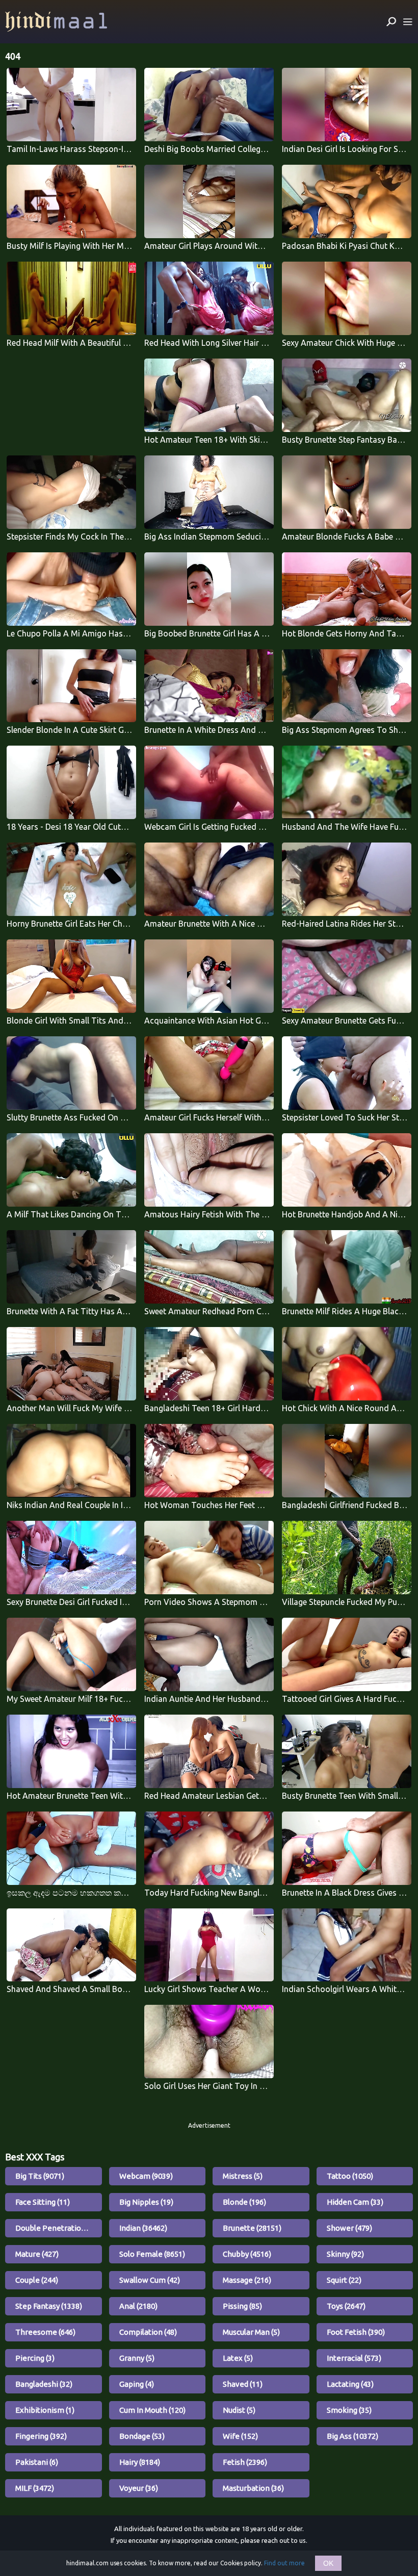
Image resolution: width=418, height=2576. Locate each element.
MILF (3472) (35, 2488)
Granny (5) (137, 2358)
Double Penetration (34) (58, 2228)
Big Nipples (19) (146, 2202)
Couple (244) (37, 2280)
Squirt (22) (344, 2280)
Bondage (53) (142, 2436)
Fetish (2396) (245, 2462)
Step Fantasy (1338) (49, 2306)
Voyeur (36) (139, 2488)
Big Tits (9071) (40, 2176)
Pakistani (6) (37, 2462)
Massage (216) (247, 2280)
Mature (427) (37, 2254)
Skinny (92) (345, 2254)
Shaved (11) (243, 2384)
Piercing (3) (35, 2358)
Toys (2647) (346, 2306)
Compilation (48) (148, 2332)
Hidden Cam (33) (355, 2202)
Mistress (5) (243, 2176)
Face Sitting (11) (43, 2202)
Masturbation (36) (253, 2488)
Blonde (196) (244, 2202)
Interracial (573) (354, 2358)
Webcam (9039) (146, 2176)
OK (328, 2563)
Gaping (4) (137, 2384)
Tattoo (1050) (350, 2176)
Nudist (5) (239, 2410)
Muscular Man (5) (251, 2332)
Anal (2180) (138, 2306)
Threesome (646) (45, 2332)
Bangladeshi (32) (44, 2384)
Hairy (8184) (140, 2462)
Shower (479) (349, 2228)
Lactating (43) (350, 2384)
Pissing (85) (242, 2306)
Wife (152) (240, 2436)
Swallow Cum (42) (150, 2280)
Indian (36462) (143, 2228)
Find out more (284, 2563)
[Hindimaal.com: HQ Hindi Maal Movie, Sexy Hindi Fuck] (56, 22)
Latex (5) (238, 2358)
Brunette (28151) (252, 2228)
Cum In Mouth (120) (152, 2410)
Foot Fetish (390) (356, 2332)
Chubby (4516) (247, 2254)
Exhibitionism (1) (45, 2410)
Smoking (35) (349, 2410)
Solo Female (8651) (152, 2254)
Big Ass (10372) (352, 2436)
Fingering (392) (41, 2436)
